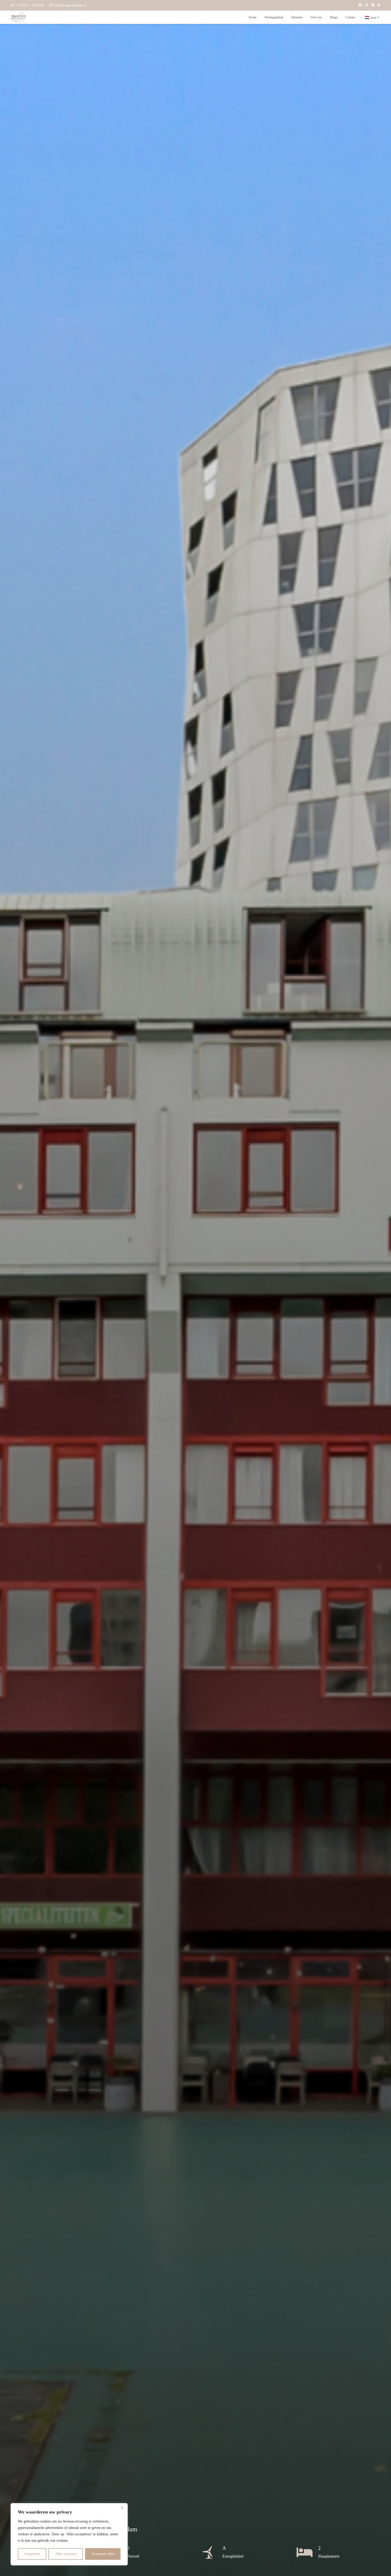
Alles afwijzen (66, 2554)
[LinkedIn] (373, 5)
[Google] (379, 5)
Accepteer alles (103, 2554)
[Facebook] (360, 5)
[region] (69, 2534)
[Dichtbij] (122, 2508)
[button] (285, 17)
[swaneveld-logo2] (18, 17)
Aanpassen (32, 2554)
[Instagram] (367, 5)
